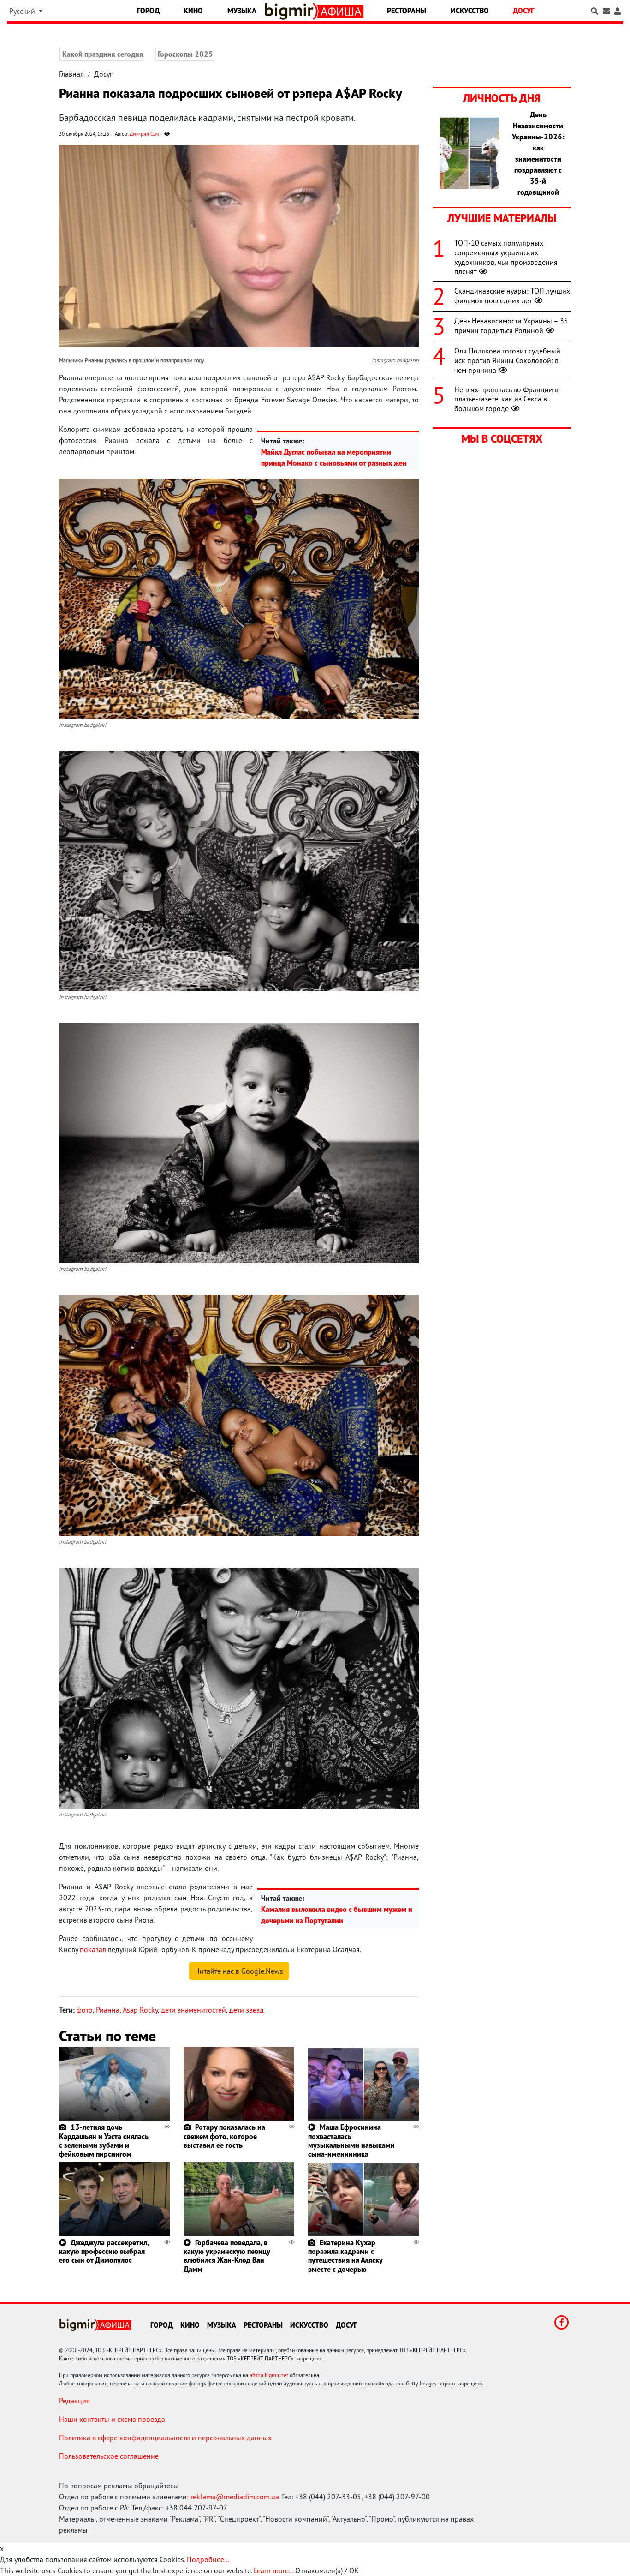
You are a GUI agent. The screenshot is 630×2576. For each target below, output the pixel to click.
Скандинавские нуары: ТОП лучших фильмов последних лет (512, 296)
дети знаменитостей (193, 2010)
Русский (23, 11)
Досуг (523, 11)
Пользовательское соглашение (109, 2456)
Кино (193, 11)
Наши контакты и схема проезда (112, 2419)
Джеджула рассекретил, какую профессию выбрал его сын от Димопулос (104, 2251)
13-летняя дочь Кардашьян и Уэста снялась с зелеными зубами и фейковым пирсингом (104, 2140)
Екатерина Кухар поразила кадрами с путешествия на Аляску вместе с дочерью (345, 2256)
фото (85, 2010)
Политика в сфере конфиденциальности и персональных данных (165, 2438)
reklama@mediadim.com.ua (235, 2497)
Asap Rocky (140, 2010)
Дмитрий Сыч (144, 134)
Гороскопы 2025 (185, 54)
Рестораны (407, 11)
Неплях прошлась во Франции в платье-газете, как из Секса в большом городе (506, 399)
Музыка (242, 11)
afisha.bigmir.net (269, 2375)
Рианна (108, 2010)
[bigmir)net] (291, 11)
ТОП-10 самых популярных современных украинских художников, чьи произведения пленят (506, 257)
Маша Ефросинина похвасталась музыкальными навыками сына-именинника (351, 2140)
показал (93, 1949)
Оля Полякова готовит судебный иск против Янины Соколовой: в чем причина (507, 360)
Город (148, 11)
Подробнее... (208, 2559)
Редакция (74, 2401)
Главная (71, 74)
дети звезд (247, 2010)
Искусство (470, 11)
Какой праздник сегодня (103, 54)
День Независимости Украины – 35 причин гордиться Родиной (511, 326)
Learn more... (273, 2570)
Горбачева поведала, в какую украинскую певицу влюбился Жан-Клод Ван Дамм (227, 2256)
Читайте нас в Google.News (239, 1971)
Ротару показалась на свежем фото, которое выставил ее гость (224, 2136)
